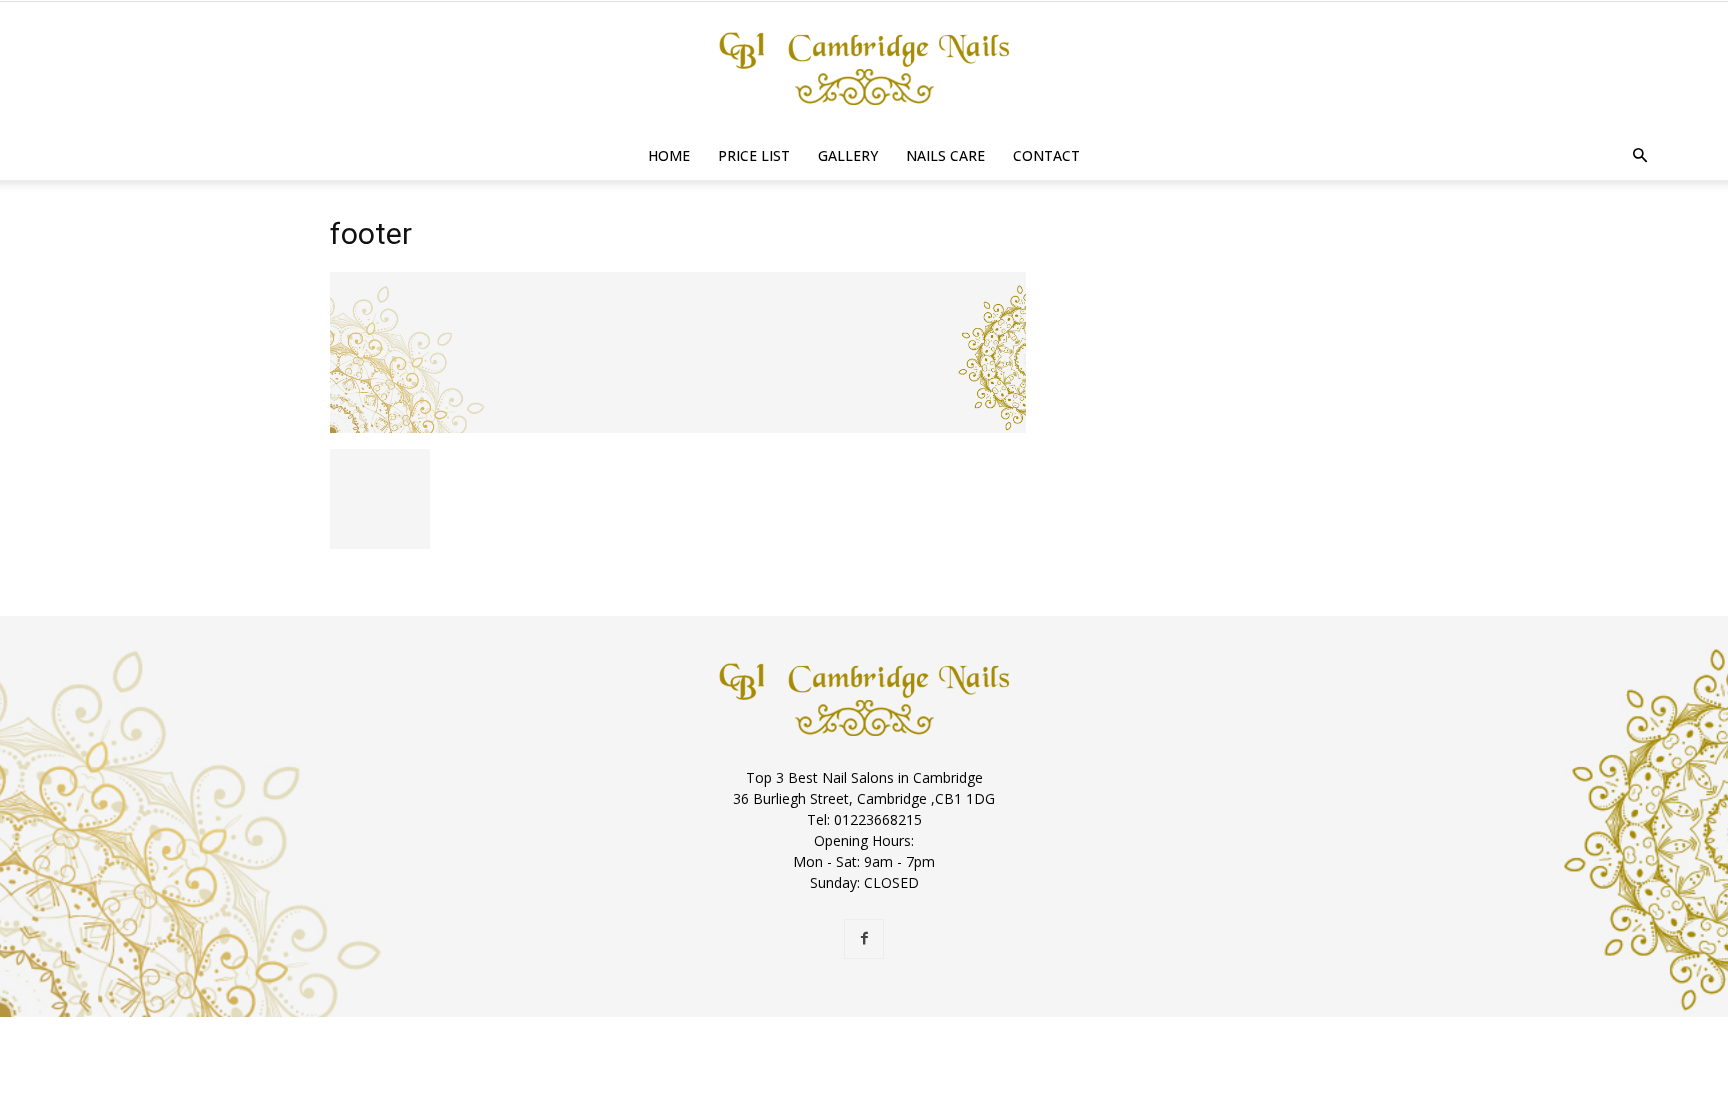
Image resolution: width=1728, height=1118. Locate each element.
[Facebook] (864, 939)
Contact (1046, 155)
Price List (754, 155)
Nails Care (945, 155)
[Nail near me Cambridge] (864, 68)
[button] (1640, 156)
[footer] (678, 428)
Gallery (848, 155)
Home (669, 155)
